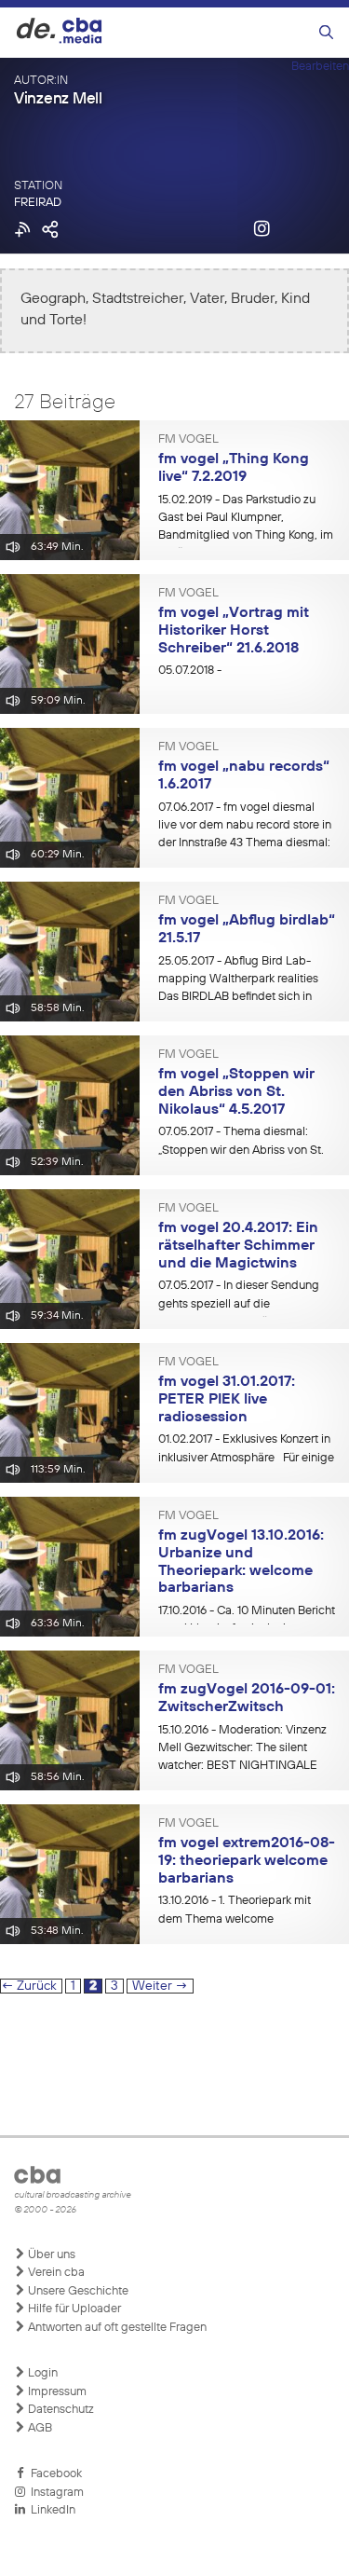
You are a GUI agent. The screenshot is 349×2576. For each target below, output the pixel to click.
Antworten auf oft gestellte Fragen (116, 2328)
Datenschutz (60, 2410)
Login (41, 2373)
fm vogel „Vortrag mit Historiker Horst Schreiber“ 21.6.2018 (234, 630)
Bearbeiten (320, 67)
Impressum (56, 2392)
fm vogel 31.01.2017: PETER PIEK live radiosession (227, 1399)
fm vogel (188, 440)
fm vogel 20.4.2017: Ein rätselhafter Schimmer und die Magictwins (238, 1246)
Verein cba (55, 2273)
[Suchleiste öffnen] (326, 33)
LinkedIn (50, 2510)
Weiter (160, 1986)
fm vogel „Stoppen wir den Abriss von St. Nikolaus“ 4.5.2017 (236, 1092)
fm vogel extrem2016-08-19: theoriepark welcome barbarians (247, 1861)
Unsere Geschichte (77, 2291)
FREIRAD (38, 203)
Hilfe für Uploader (73, 2309)
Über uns (50, 2255)
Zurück (29, 1986)
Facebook (54, 2474)
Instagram (54, 2493)
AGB (39, 2428)
